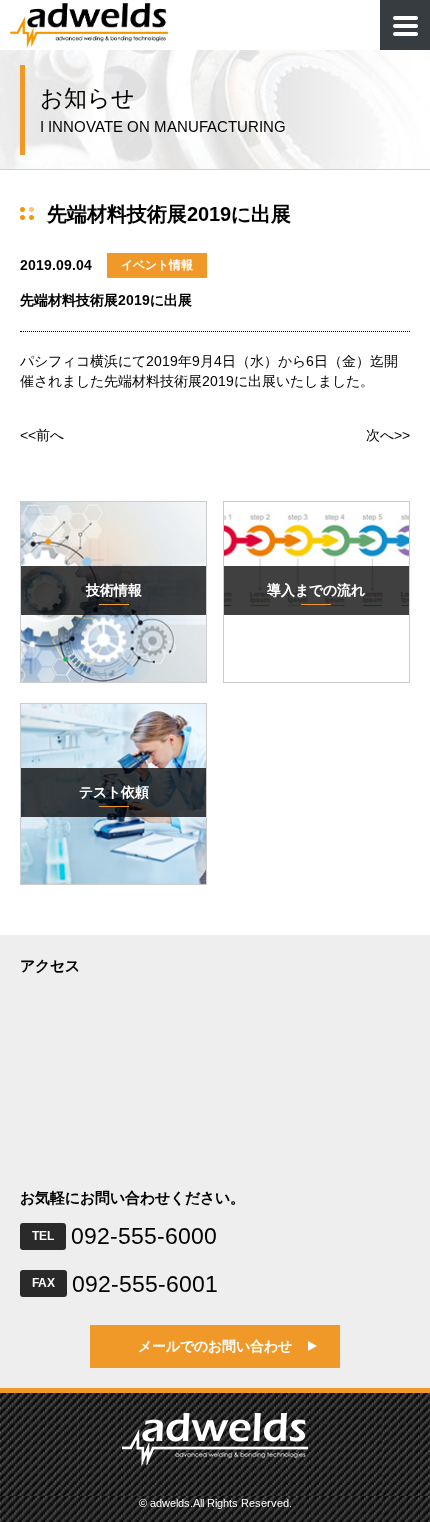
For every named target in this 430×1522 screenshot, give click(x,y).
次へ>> (388, 435)
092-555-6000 (144, 1236)
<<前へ (42, 435)
